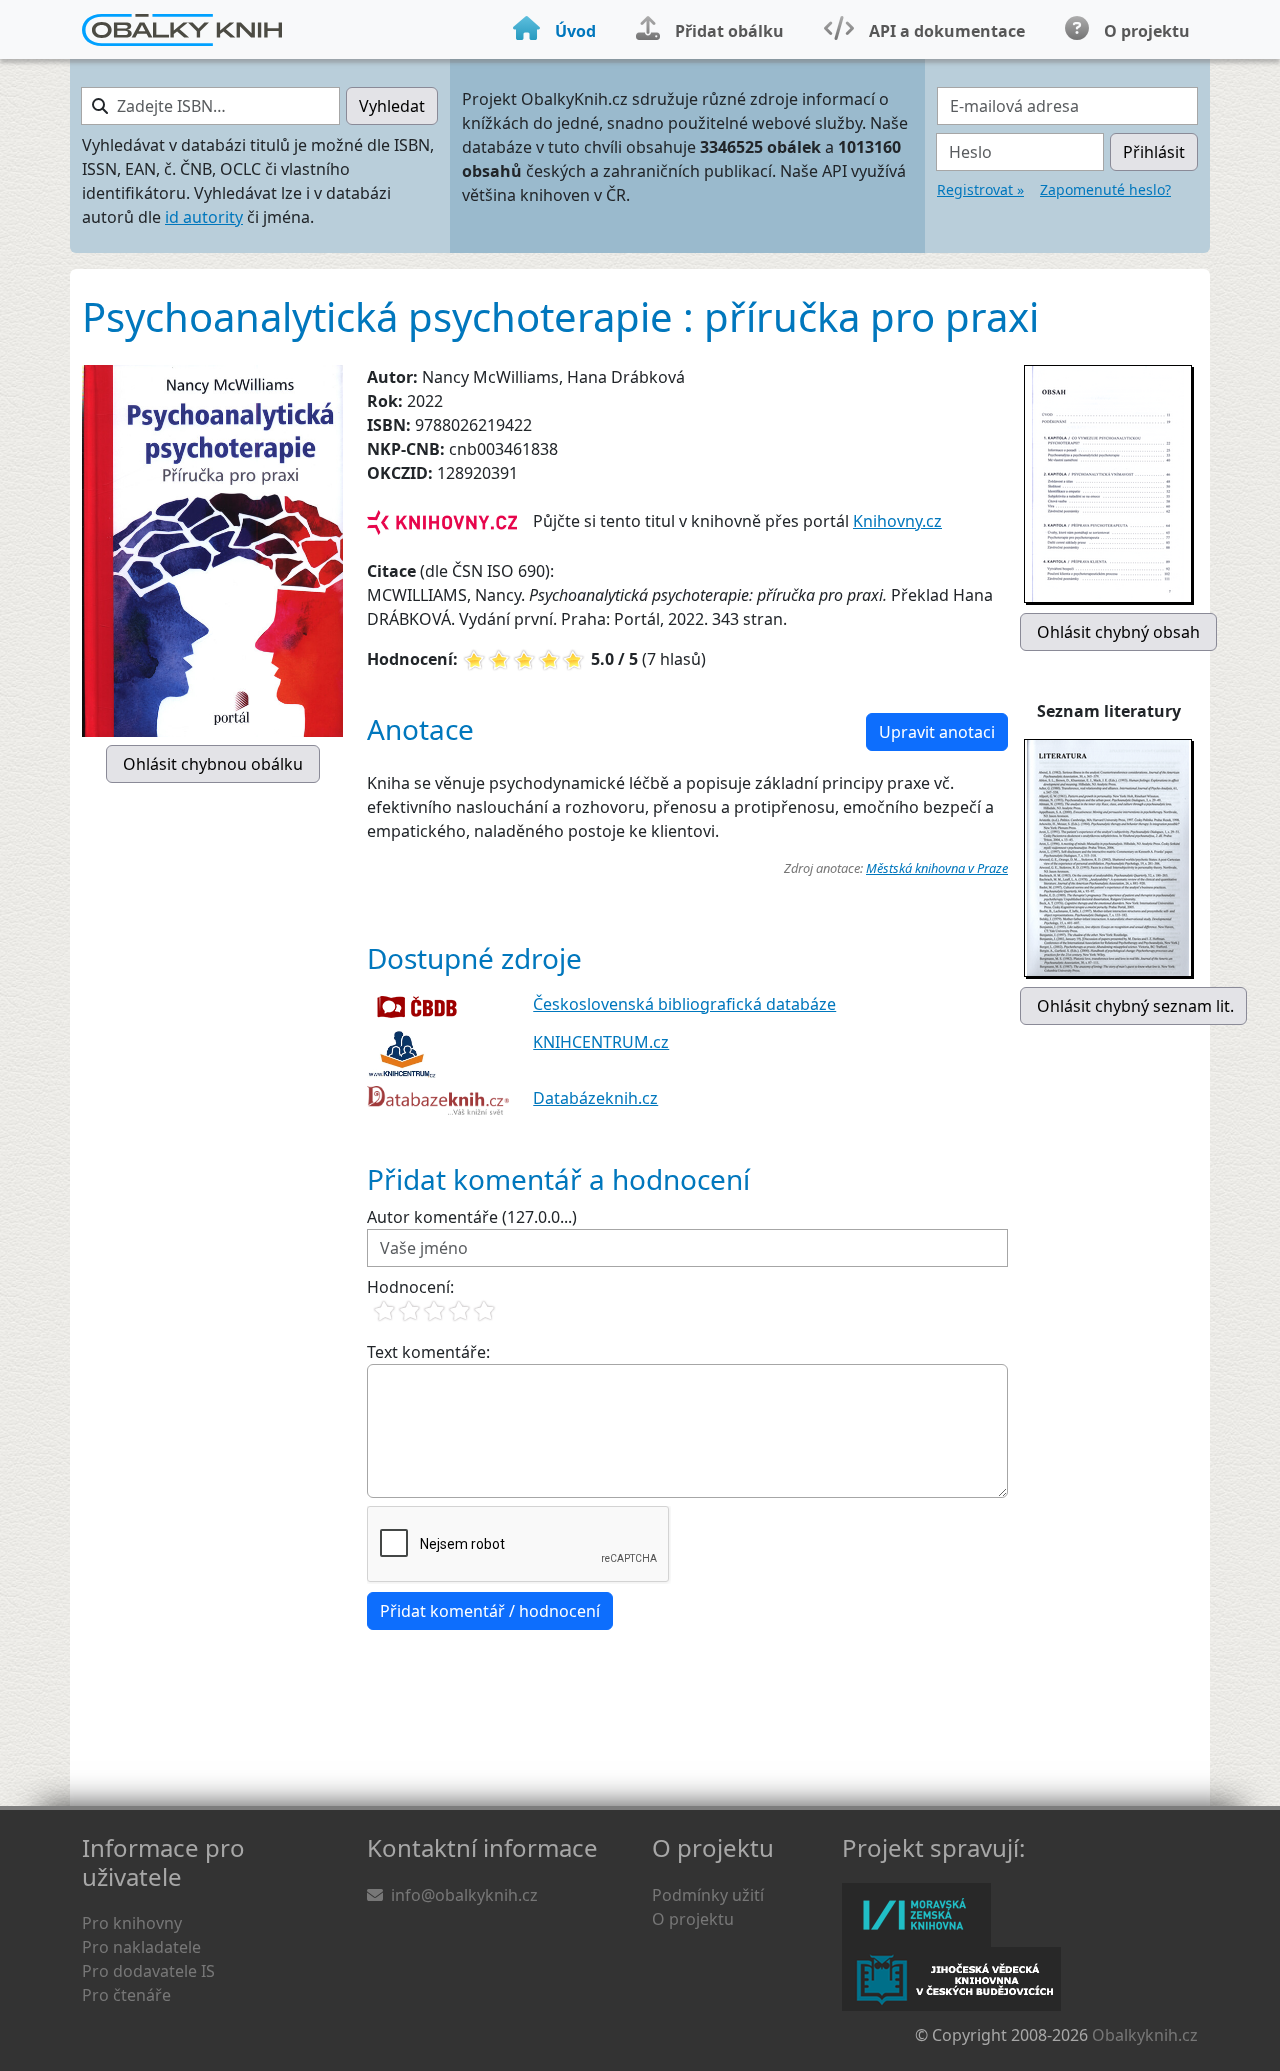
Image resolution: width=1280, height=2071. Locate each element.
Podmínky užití (708, 1895)
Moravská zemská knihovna (916, 1915)
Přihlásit (1154, 152)
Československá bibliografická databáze (684, 1004)
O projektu (693, 1919)
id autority (204, 217)
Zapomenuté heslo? (1105, 189)
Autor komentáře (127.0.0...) (472, 1217)
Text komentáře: (428, 1352)
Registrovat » (980, 189)
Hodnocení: (410, 1287)
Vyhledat (392, 106)
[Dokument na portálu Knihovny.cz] (442, 521)
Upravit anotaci (937, 732)
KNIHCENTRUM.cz (601, 1042)
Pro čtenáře (126, 1995)
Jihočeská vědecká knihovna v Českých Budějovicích (951, 1979)
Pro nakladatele (141, 1947)
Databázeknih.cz (595, 1098)
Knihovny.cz (897, 521)
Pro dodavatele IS (148, 1971)
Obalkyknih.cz (1145, 2035)
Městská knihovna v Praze (937, 868)
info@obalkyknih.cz (464, 1895)
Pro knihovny (132, 1923)
